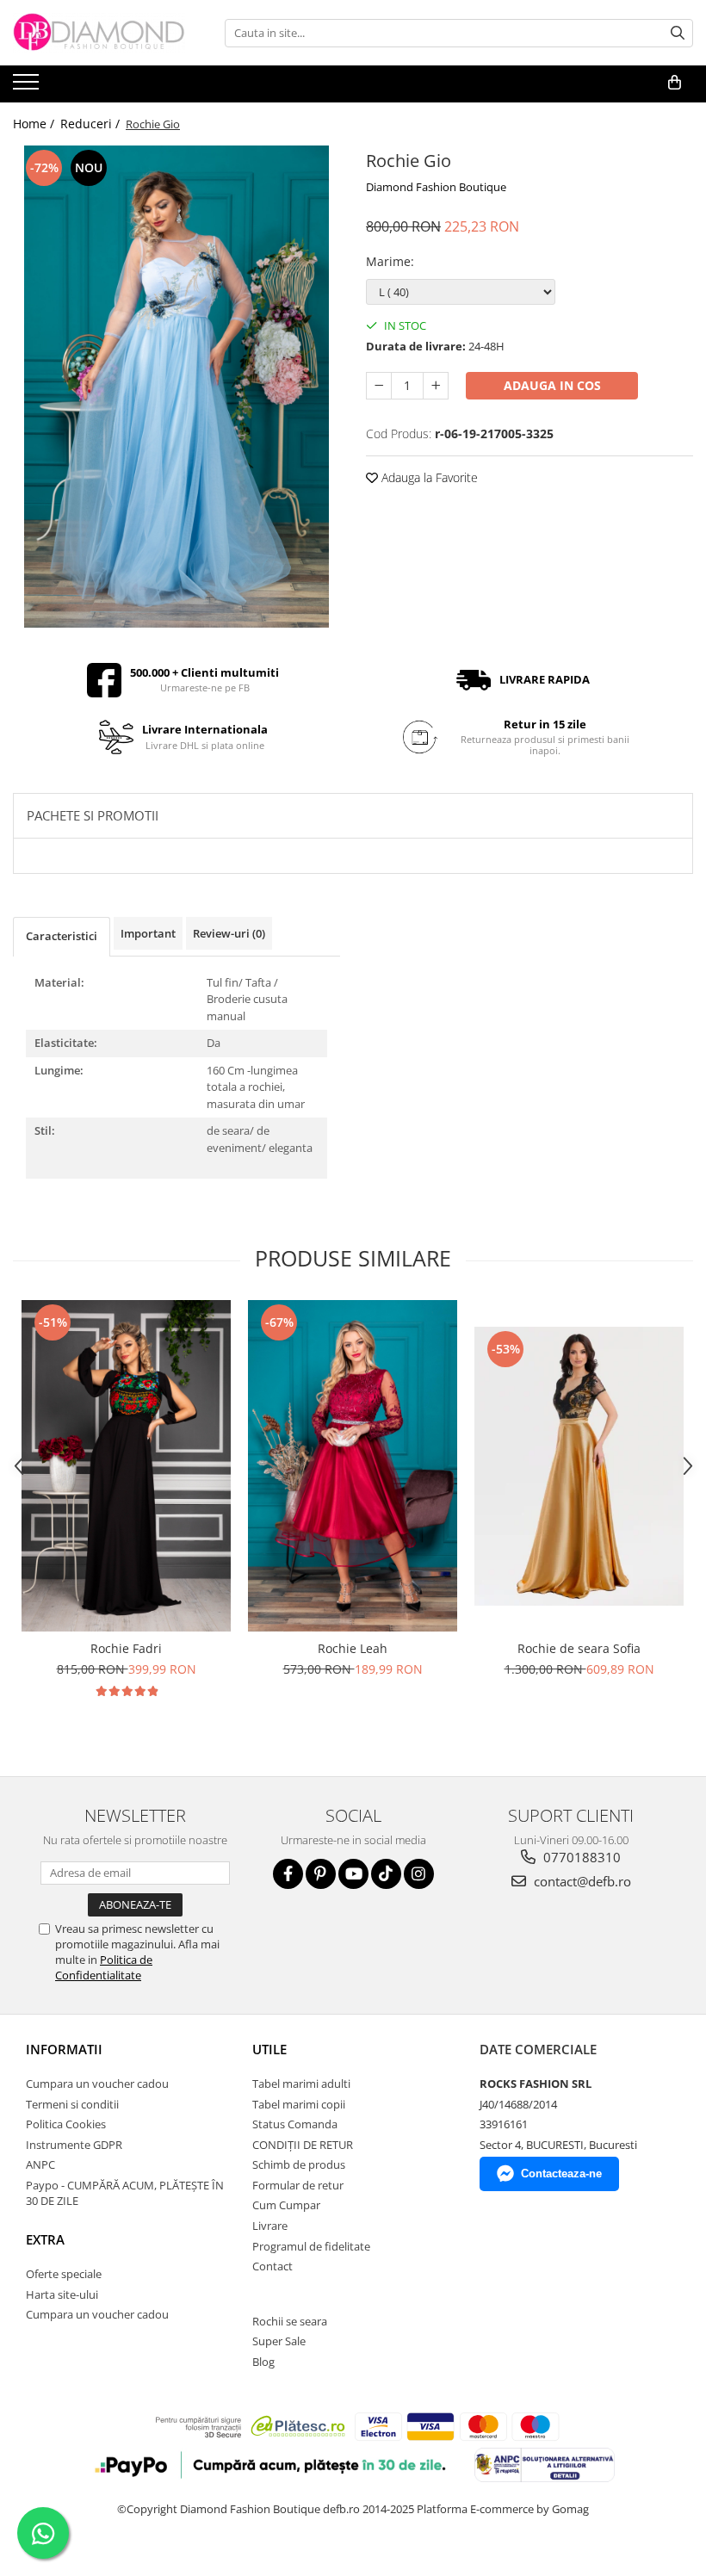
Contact (272, 2266)
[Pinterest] (321, 1874)
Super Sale (279, 2341)
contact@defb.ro (581, 1881)
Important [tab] (148, 933)
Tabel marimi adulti (301, 2084)
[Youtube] (353, 1874)
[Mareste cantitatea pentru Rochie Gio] (436, 386)
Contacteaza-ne (561, 2173)
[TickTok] (386, 1874)
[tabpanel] (176, 387)
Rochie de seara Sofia (579, 1648)
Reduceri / (92, 124)
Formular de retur (298, 2185)
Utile (269, 2049)
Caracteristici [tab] (62, 936)
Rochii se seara (290, 2321)
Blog (263, 2362)
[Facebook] (288, 1874)
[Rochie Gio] (176, 387)
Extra (45, 2239)
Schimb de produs (299, 2164)
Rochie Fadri (126, 1648)
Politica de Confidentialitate (104, 1967)
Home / (35, 124)
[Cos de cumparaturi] (675, 83)
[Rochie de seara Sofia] (579, 1466)
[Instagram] (419, 1874)
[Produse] (28, 87)
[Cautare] (678, 33)
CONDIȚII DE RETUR (303, 2145)
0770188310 (580, 1857)
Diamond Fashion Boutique (436, 187)
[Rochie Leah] (353, 1466)
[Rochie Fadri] (126, 1466)
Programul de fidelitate (311, 2246)
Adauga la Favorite (428, 477)
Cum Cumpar (286, 2205)
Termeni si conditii (72, 2104)
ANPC (40, 2164)
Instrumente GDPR (74, 2145)
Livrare (270, 2226)
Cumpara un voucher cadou (97, 2084)
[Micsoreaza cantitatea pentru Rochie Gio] (379, 386)
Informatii (64, 2049)
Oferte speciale (64, 2274)
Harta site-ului (62, 2294)
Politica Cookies (66, 2124)
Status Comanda (295, 2124)
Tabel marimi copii (299, 2104)
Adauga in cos (552, 385)
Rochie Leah (353, 1648)
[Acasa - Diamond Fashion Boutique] (99, 33)
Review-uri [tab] (229, 933)
